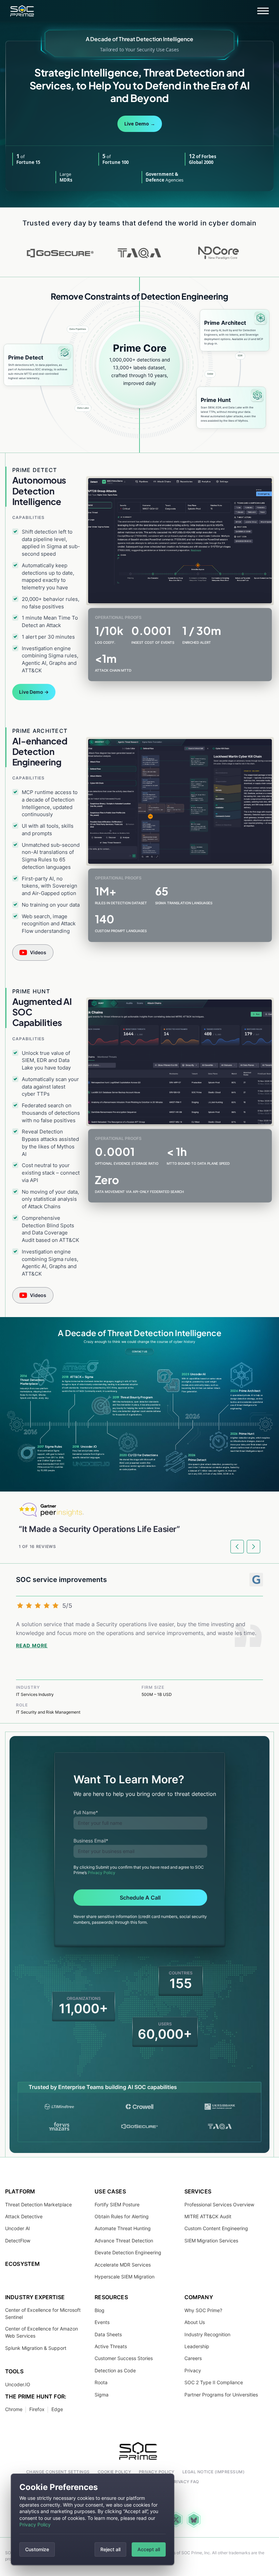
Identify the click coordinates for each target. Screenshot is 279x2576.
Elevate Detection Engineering (128, 2252)
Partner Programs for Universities (221, 2394)
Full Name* (86, 1812)
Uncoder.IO (18, 2384)
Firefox (37, 2409)
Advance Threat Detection (124, 2241)
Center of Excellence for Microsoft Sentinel (43, 2313)
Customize (37, 2549)
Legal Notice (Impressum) (214, 2472)
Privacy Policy (35, 2524)
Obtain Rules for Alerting (122, 2216)
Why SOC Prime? (203, 2310)
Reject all (110, 2549)
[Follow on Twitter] (176, 2520)
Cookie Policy (114, 2472)
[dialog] (93, 2519)
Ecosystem (22, 2264)
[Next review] (253, 1547)
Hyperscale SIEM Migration (125, 2277)
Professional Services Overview (219, 2204)
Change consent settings (58, 2472)
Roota (101, 2382)
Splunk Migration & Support (36, 2348)
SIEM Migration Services (211, 2241)
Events (102, 2322)
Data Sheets (108, 2334)
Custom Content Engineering (216, 2228)
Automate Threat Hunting (123, 2228)
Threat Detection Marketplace (38, 2204)
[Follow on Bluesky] (194, 2519)
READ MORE (32, 1646)
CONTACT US (139, 1352)
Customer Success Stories (124, 2358)
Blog (100, 2310)
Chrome (14, 2409)
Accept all (149, 2549)
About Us (195, 2322)
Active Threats (111, 2346)
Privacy (193, 2370)
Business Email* (91, 1841)
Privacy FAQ (185, 2482)
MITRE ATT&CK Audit (208, 2216)
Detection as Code (115, 2370)
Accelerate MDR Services (123, 2264)
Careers (193, 2358)
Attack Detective (24, 2216)
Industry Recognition (207, 2334)
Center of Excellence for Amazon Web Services (42, 2332)
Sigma (102, 2394)
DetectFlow (18, 2241)
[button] (263, 11)
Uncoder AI (18, 2228)
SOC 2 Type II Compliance (214, 2382)
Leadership (197, 2346)
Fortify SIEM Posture (117, 2204)
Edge (57, 2409)
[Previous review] (237, 1547)
